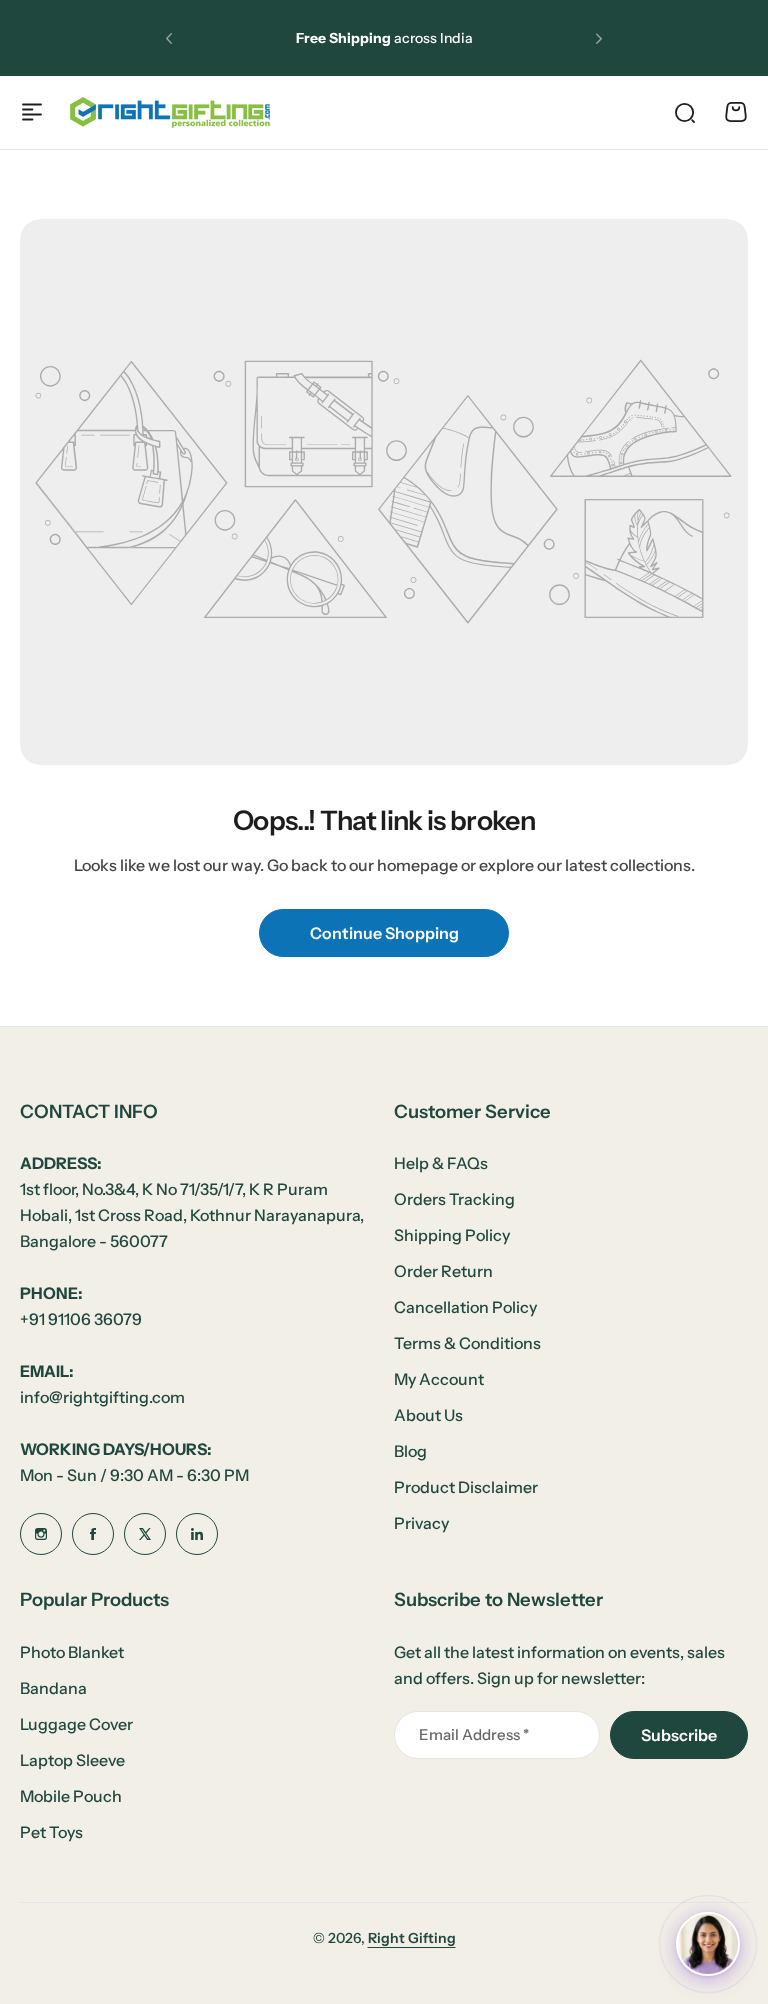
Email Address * (474, 1734)
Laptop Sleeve (72, 1760)
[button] (169, 38)
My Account (439, 1379)
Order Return (443, 1271)
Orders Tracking (454, 1199)
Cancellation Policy (465, 1307)
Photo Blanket (72, 1652)
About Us (428, 1415)
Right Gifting (412, 1938)
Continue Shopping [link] (384, 933)
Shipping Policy (452, 1235)
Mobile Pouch (71, 1796)
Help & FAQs (441, 1163)
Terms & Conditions (467, 1343)
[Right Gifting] (170, 112)
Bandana (53, 1688)
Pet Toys (51, 1832)
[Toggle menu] (32, 112)
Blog (410, 1451)
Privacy (421, 1523)
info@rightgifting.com (102, 1397)
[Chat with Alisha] (708, 1944)
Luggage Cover (76, 1724)
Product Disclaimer (466, 1487)
